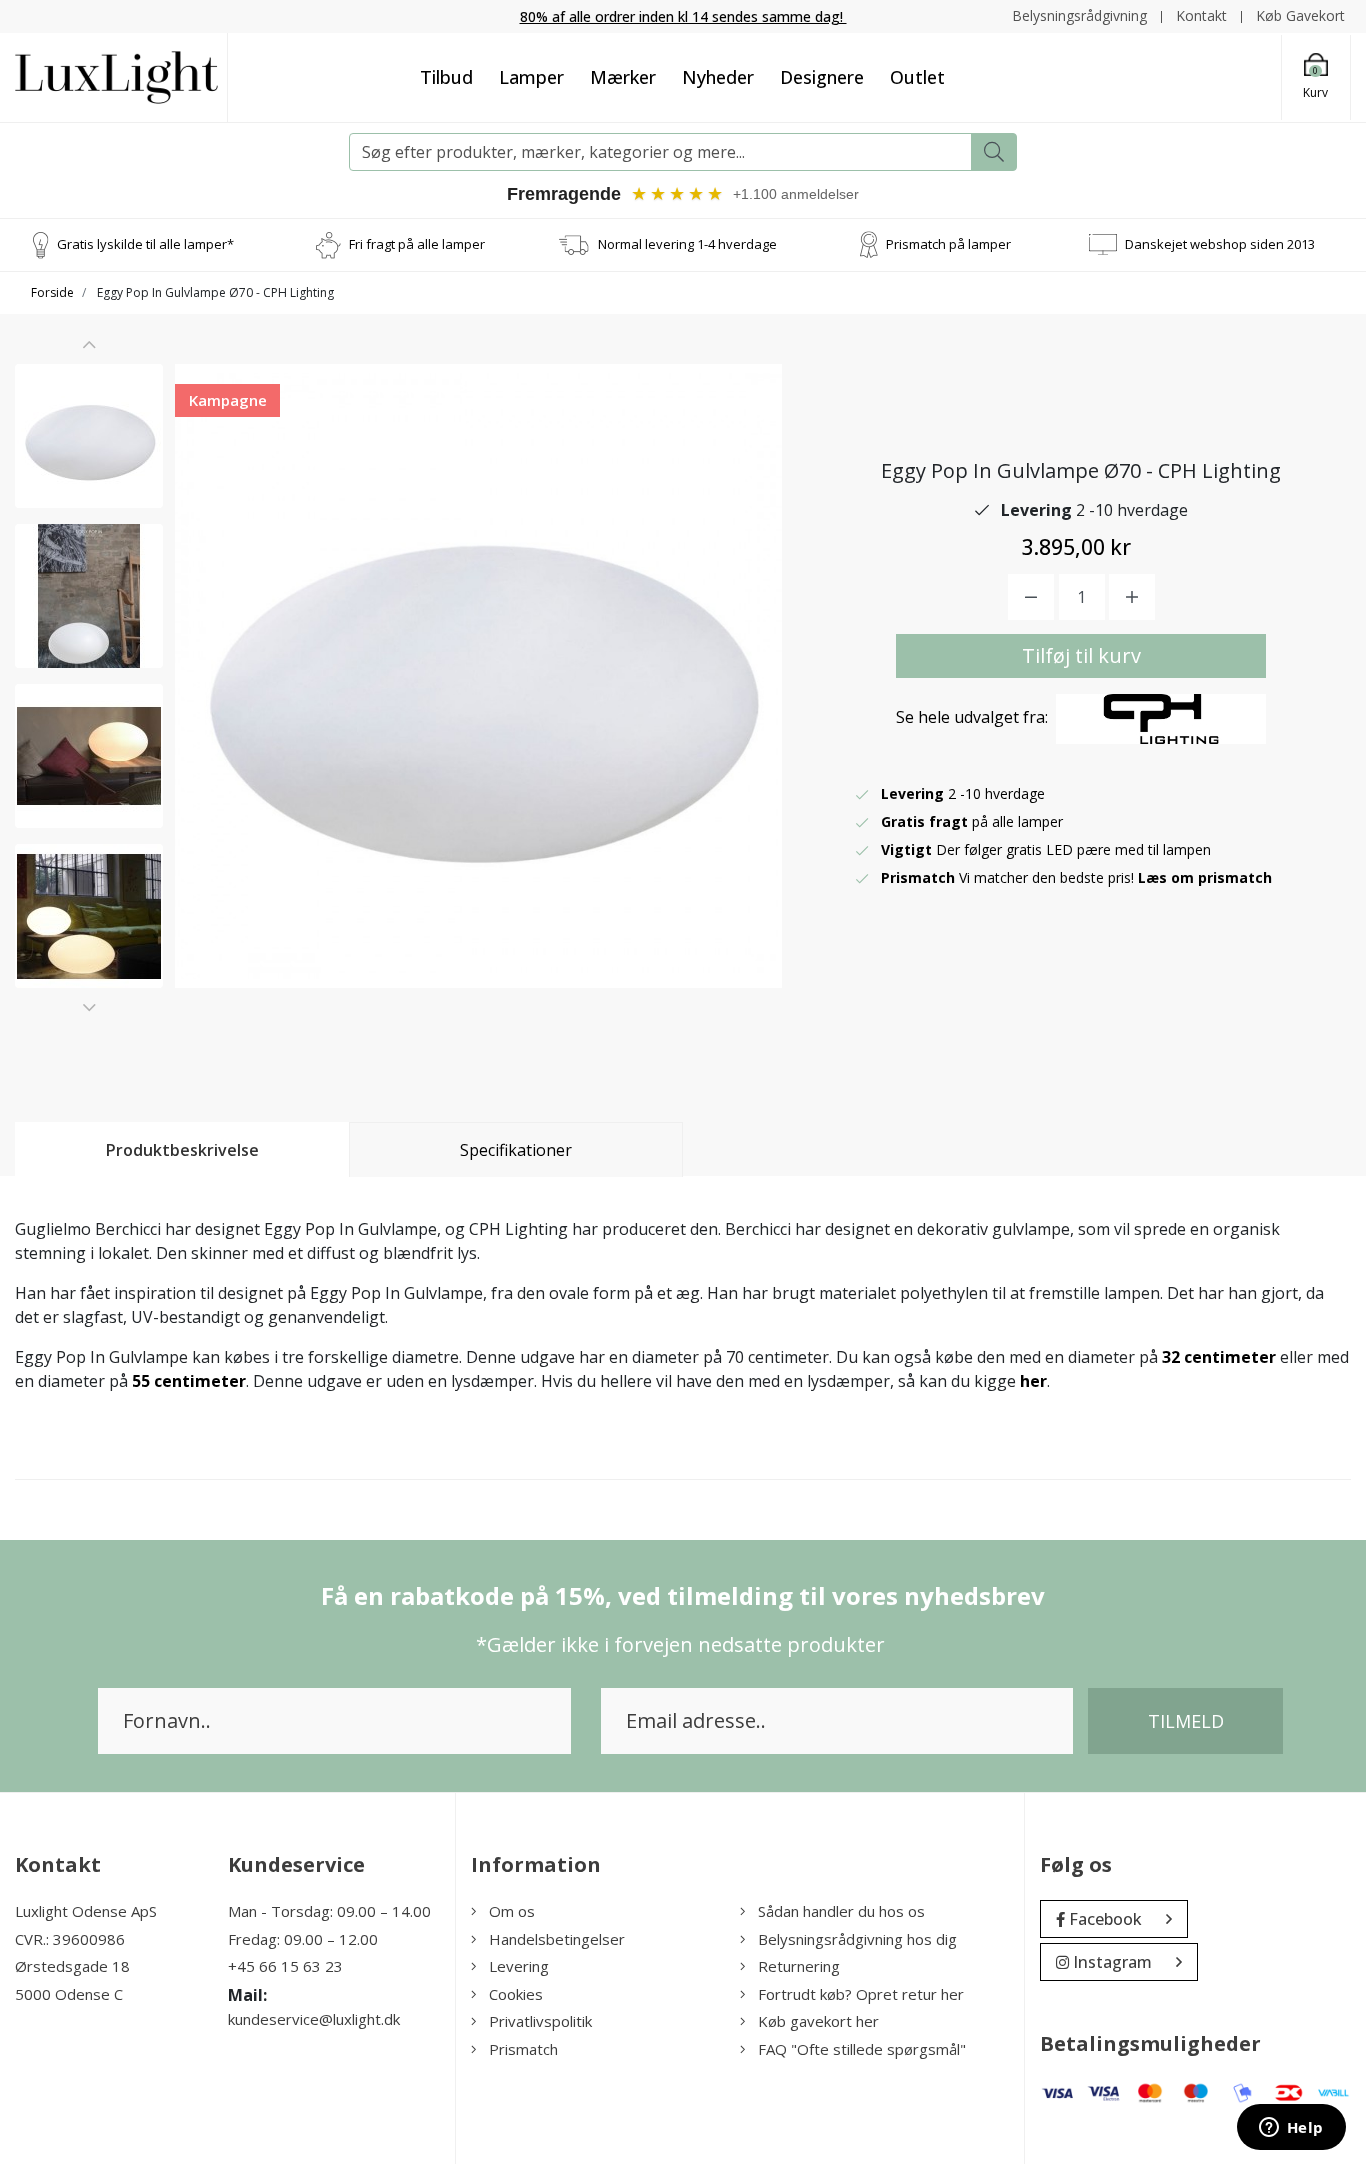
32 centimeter (1219, 1357)
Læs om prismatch (1205, 877)
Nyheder (718, 77)
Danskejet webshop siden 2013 (1220, 244)
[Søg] (994, 152)
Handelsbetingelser (557, 1939)
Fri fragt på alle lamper (417, 244)
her (1033, 1381)
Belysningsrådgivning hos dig (857, 1939)
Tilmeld (1186, 1721)
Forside (52, 292)
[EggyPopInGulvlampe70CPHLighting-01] (89, 436)
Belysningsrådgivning (1079, 15)
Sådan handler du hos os (841, 1911)
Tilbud (446, 77)
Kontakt (1201, 15)
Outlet (917, 77)
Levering (519, 1966)
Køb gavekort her (818, 2021)
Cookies (516, 1994)
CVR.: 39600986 (70, 1939)
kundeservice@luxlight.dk (314, 2019)
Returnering (799, 1966)
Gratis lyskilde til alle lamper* (145, 244)
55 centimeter (189, 1381)
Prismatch (523, 2049)
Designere (822, 77)
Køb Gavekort (1300, 15)
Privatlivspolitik (540, 2021)
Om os (512, 1911)
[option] (89, 436)
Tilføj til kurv (1081, 655)
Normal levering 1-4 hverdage (687, 244)
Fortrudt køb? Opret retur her (861, 1994)
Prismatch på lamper (948, 244)
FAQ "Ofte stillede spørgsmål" (862, 2049)
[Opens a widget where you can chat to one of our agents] (1291, 2129)
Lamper (531, 77)
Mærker (623, 77)
